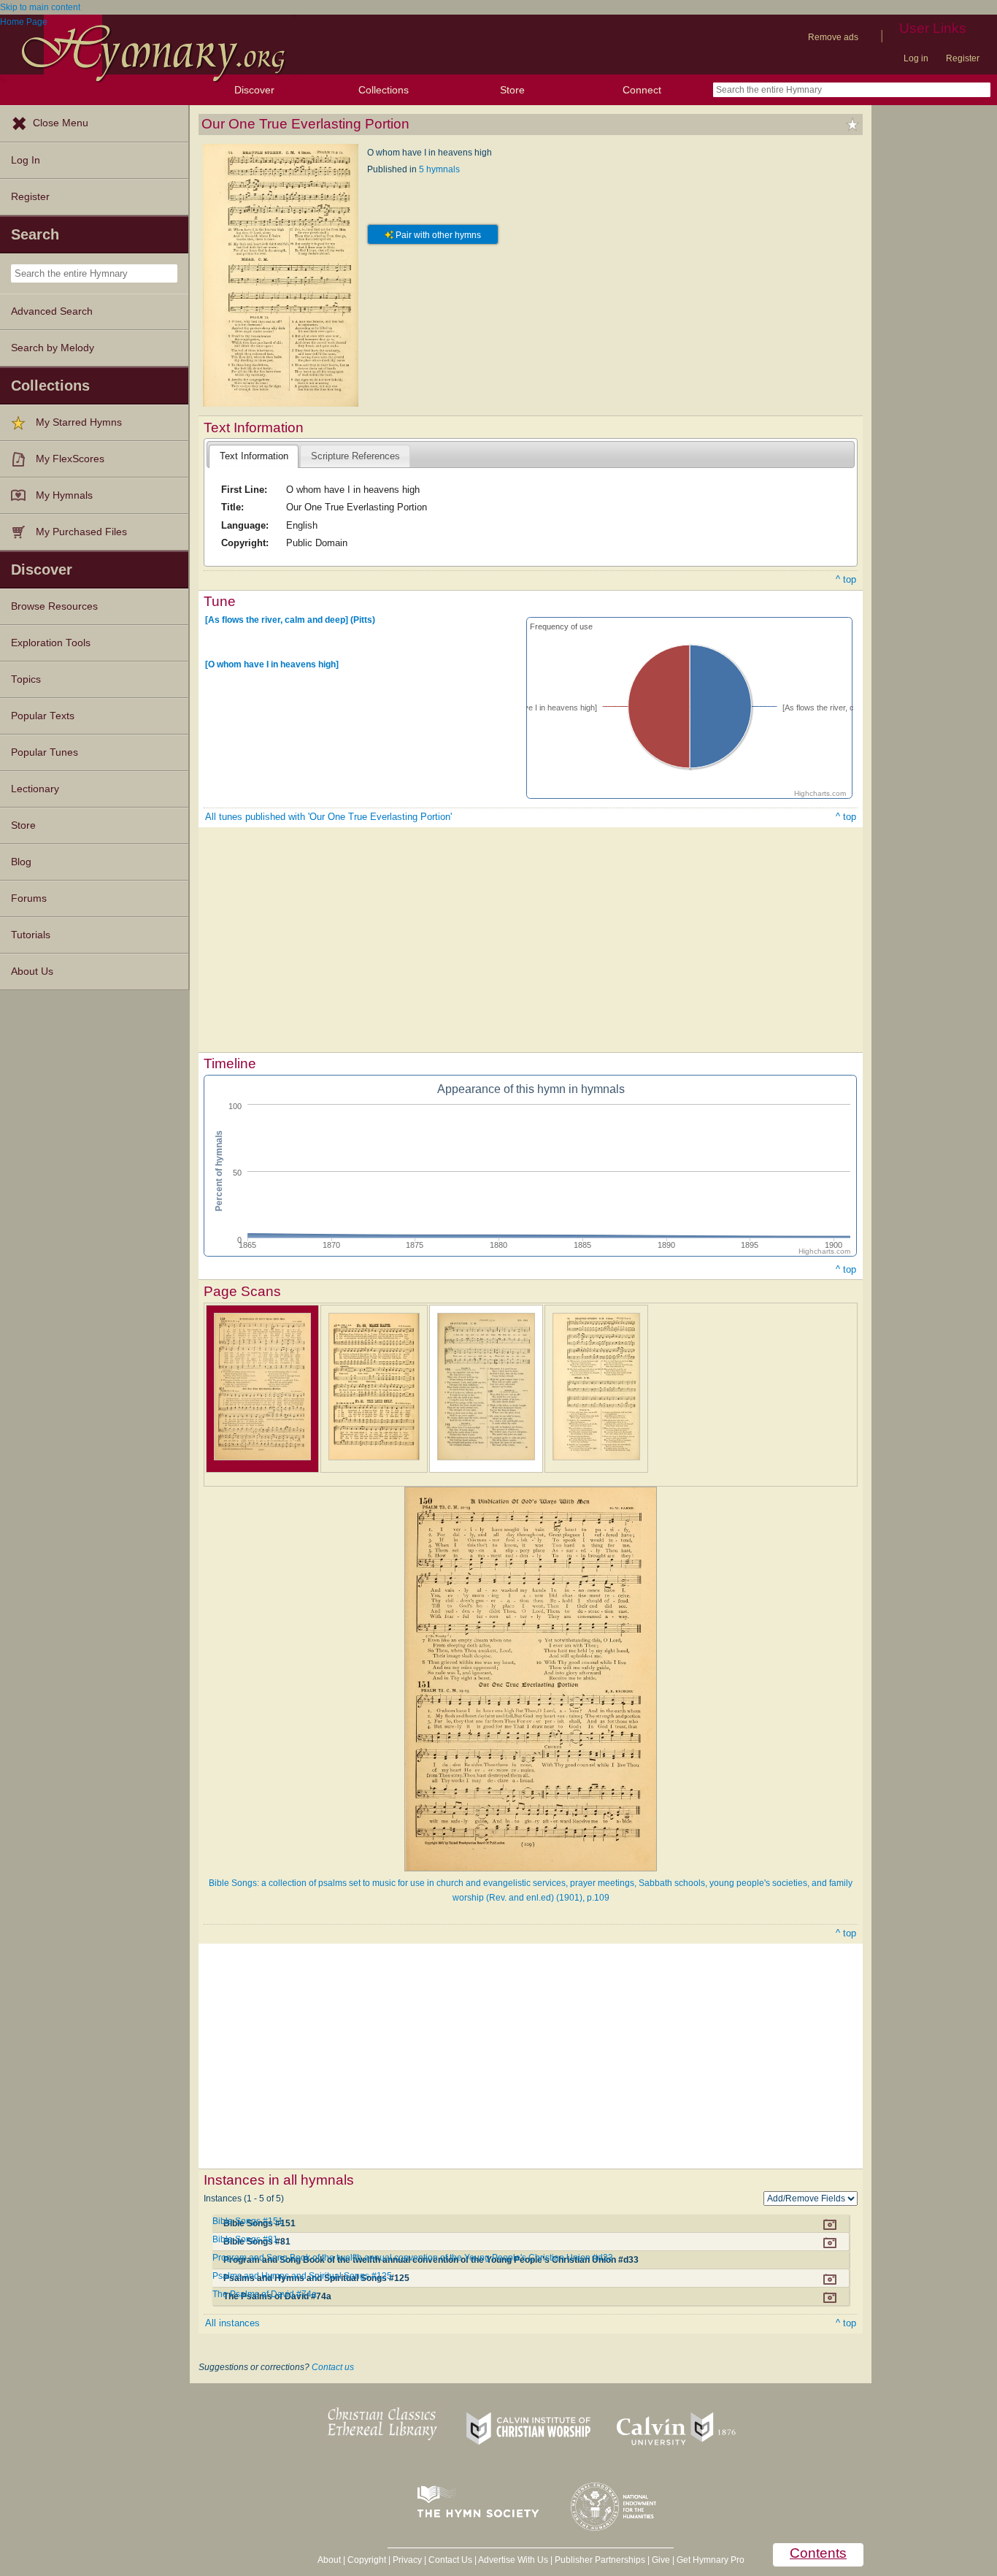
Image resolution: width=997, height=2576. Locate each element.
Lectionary (35, 789)
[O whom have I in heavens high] (272, 664)
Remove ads (833, 37)
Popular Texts (43, 716)
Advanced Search (52, 311)
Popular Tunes (45, 752)
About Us (32, 971)
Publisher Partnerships (600, 2560)
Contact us (333, 2367)
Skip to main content (40, 7)
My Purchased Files (81, 532)
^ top (846, 579)
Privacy (407, 2560)
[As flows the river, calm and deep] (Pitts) (290, 620)
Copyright (367, 2560)
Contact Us (450, 2560)
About (329, 2560)
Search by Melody (53, 348)
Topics (26, 679)
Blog (21, 862)
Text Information (254, 456)
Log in (916, 58)
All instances (232, 2323)
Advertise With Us (513, 2560)
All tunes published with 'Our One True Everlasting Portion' (328, 817)
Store (512, 90)
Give (661, 2560)
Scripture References (355, 456)
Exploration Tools (51, 643)
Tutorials (31, 935)
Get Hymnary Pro (711, 2560)
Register (963, 58)
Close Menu (61, 123)
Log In (26, 160)
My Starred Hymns (79, 422)
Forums (29, 898)
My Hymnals (64, 495)
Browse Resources (54, 606)
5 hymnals (439, 169)
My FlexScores (70, 459)
